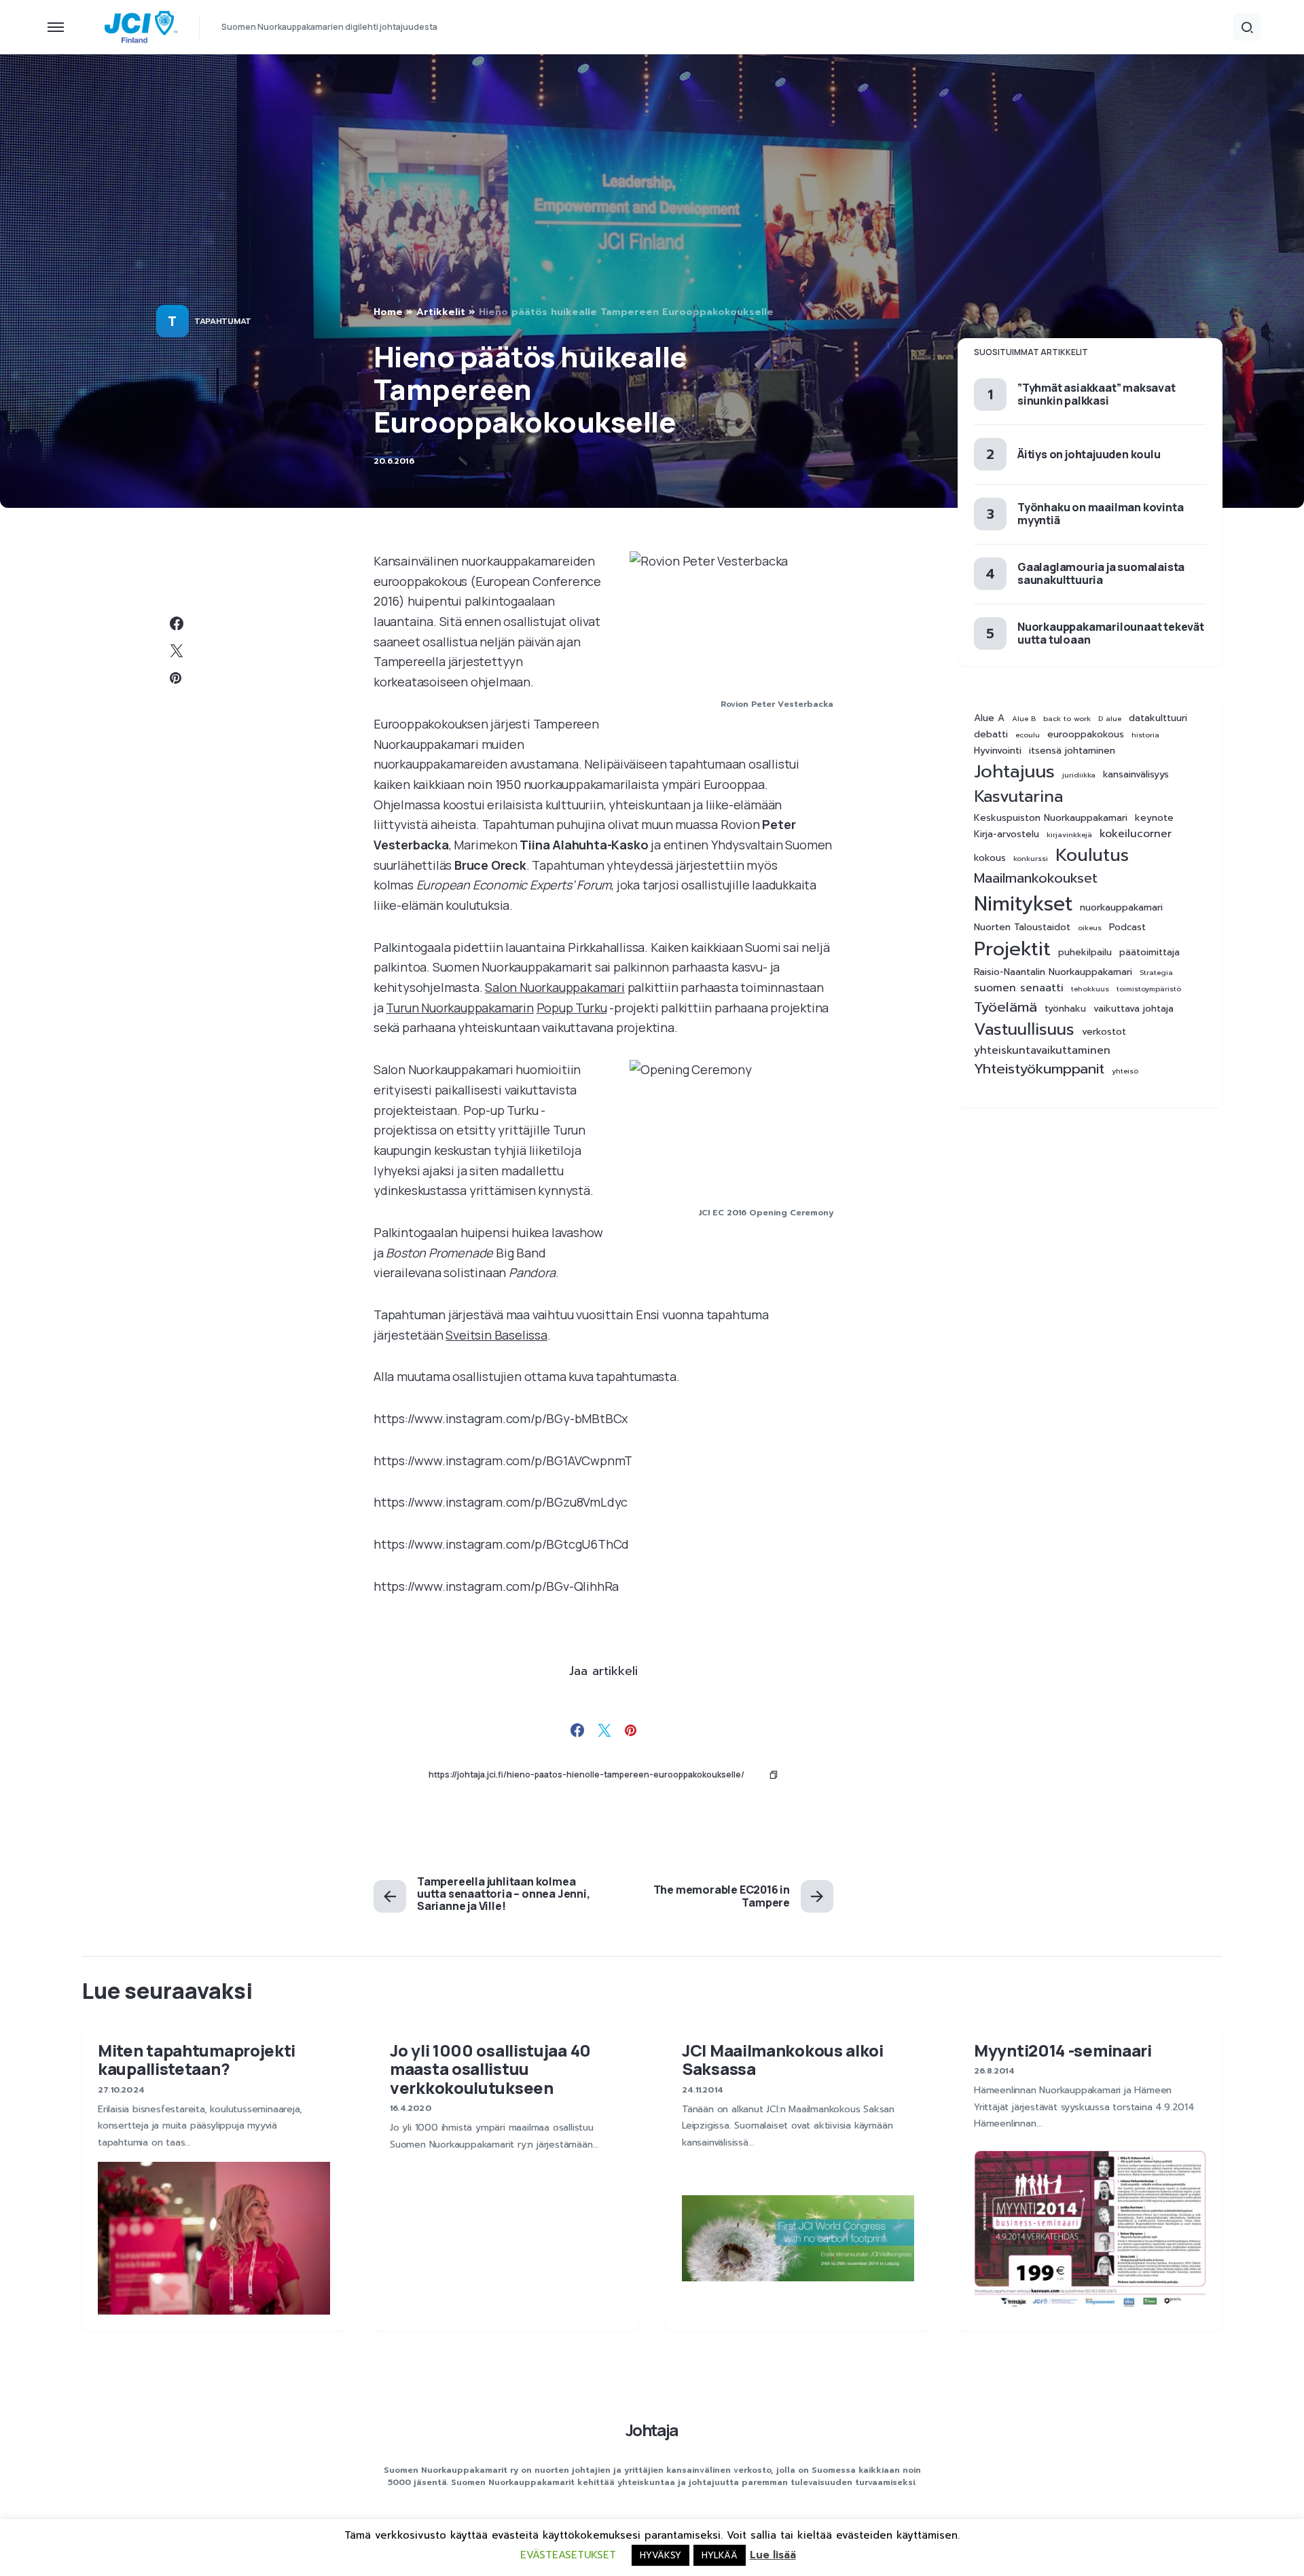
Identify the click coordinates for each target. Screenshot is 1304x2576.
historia (1145, 735)
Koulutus (1092, 855)
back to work (1067, 718)
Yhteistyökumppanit (1039, 1069)
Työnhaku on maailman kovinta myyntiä (1100, 513)
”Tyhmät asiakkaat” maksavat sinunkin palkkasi (1097, 394)
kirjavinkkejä (1069, 834)
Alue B (1024, 718)
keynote (1154, 818)
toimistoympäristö (1149, 989)
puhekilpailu (1085, 953)
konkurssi (1031, 858)
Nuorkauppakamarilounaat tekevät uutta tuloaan (1111, 633)
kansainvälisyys (1136, 775)
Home (388, 312)
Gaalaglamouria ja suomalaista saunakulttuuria (1101, 573)
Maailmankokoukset (1036, 878)
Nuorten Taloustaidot (1022, 927)
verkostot (1104, 1032)
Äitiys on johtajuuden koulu (1089, 454)
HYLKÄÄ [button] (720, 2555)
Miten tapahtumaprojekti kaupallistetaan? (197, 2059)
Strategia (1156, 972)
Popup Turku (572, 1008)
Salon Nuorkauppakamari (555, 987)
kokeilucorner (1136, 834)
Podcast (1127, 927)
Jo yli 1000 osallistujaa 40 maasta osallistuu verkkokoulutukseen (490, 2069)
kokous (990, 858)
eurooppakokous (1086, 735)
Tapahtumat (223, 321)
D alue (1110, 718)
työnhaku (1065, 1009)
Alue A (989, 718)
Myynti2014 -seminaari (1063, 2050)
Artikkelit (441, 312)
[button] (56, 27)
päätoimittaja (1149, 953)
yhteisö (1125, 1071)
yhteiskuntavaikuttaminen (1042, 1051)
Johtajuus (1014, 772)
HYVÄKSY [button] (660, 2555)
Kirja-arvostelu (1007, 834)
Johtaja (652, 2430)
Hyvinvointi (998, 751)
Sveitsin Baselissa (496, 1335)
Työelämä (1006, 1007)
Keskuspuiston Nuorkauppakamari (1051, 818)
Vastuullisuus (1024, 1030)
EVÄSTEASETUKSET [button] (568, 2555)
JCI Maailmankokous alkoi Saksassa (783, 2059)
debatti (991, 735)
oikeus (1090, 927)
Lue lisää (773, 2555)
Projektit (1012, 949)
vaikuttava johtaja (1134, 1009)
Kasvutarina (1018, 797)
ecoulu (1028, 735)
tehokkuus (1090, 989)
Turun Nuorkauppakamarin (459, 1008)
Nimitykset (1023, 904)
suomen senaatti (1019, 988)
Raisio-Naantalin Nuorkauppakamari (1053, 972)
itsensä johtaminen (1072, 751)
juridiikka (1079, 775)
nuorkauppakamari (1121, 908)
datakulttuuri (1158, 718)
